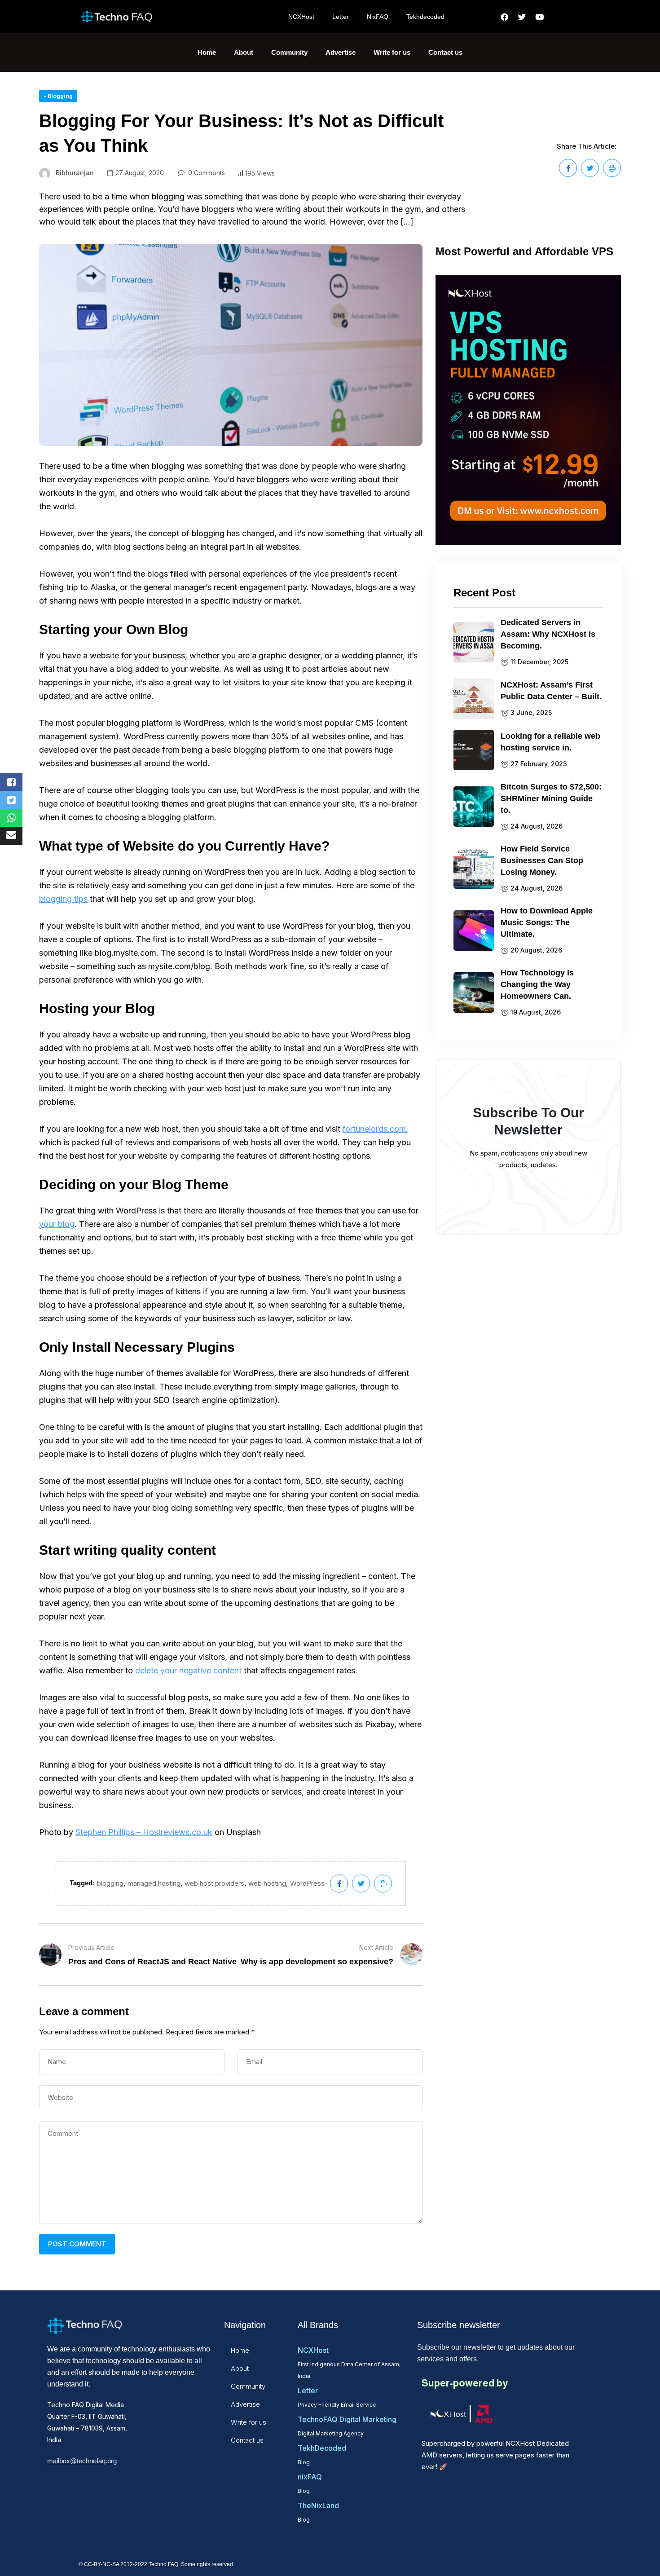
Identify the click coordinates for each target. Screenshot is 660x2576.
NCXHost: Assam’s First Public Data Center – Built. (551, 691)
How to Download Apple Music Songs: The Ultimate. (547, 922)
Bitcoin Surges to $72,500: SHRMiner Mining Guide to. (551, 798)
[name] (568, 168)
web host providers (214, 1883)
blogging (110, 1883)
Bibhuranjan (75, 173)
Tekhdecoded (425, 17)
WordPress (307, 1883)
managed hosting (154, 1883)
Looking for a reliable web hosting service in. (550, 742)
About (244, 52)
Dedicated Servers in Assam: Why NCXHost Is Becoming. (548, 634)
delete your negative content (188, 1670)
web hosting (267, 1883)
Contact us (445, 52)
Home (207, 52)
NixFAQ (378, 17)
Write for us (392, 52)
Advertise (341, 52)
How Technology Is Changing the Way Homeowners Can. (537, 984)
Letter (341, 17)
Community (289, 52)
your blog (57, 1224)
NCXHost (301, 17)
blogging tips (63, 899)
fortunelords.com (374, 1129)
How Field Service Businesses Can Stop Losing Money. (542, 860)
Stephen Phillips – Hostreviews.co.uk (144, 1832)
